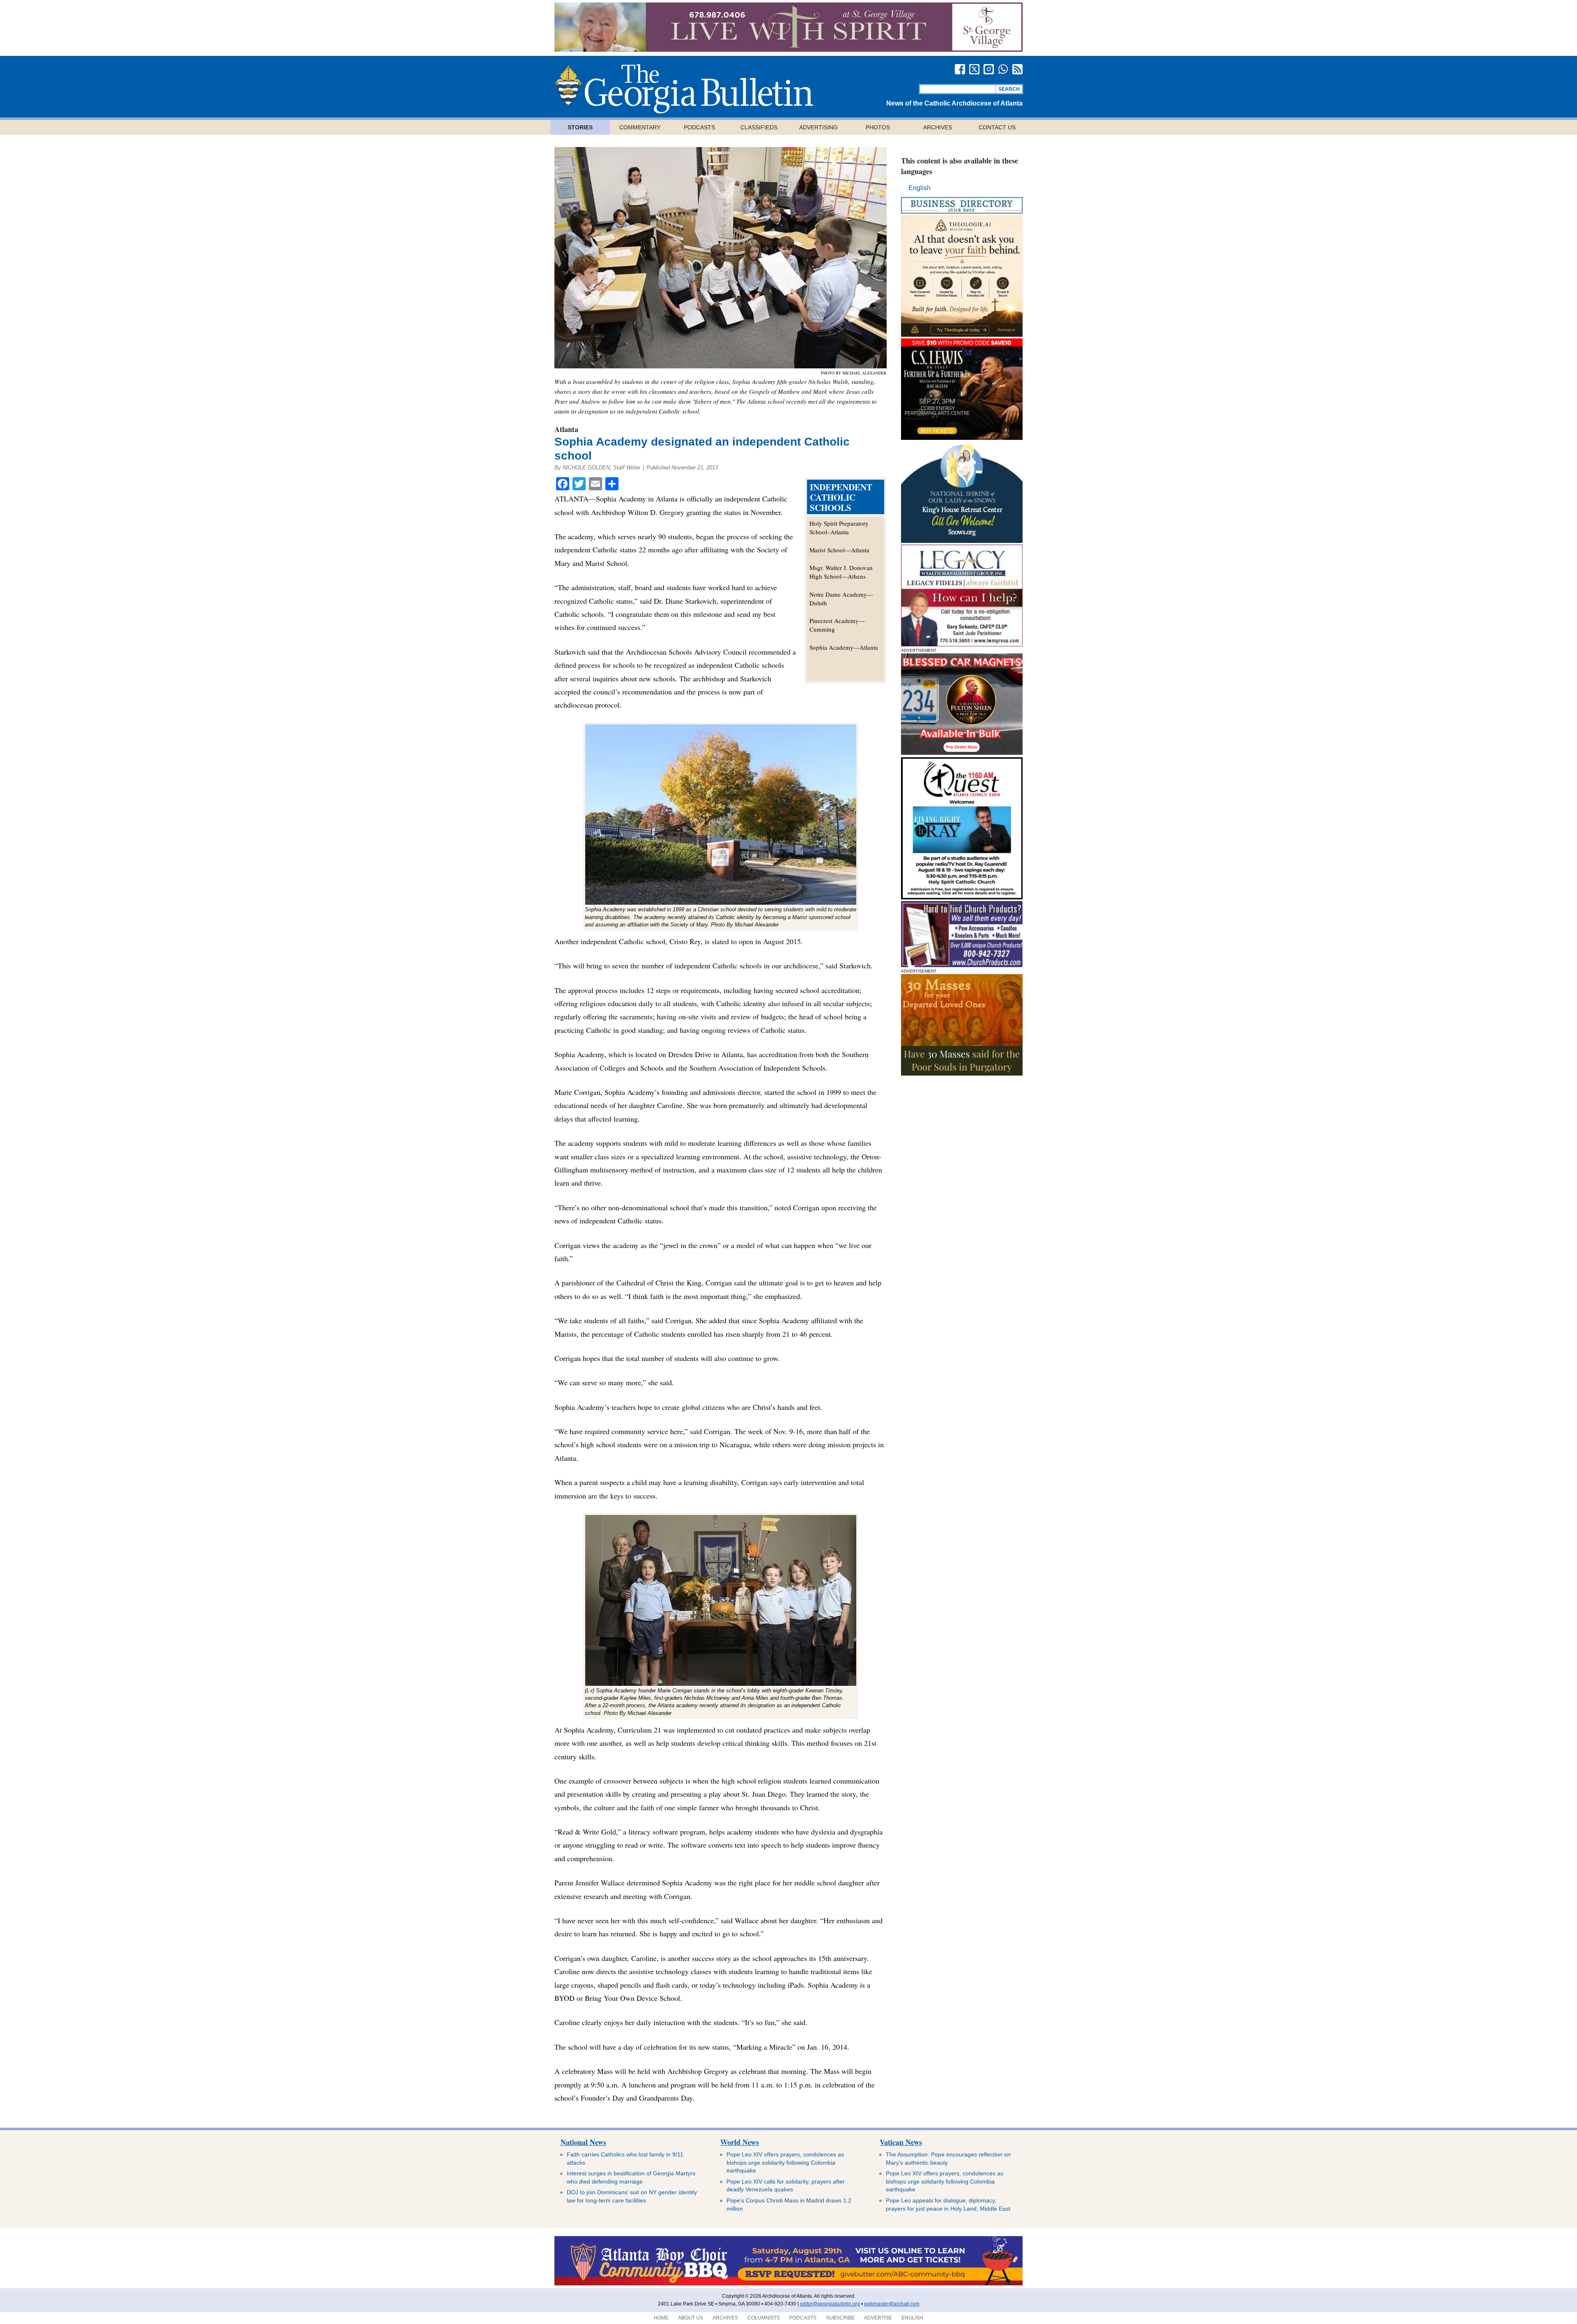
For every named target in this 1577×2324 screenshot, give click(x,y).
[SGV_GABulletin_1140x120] (788, 49)
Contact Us (997, 127)
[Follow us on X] (974, 69)
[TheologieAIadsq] (962, 334)
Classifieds (759, 127)
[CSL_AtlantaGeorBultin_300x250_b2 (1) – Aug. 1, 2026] (962, 438)
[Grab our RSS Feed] (1017, 69)
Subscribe (840, 2318)
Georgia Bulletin (684, 89)
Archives (938, 127)
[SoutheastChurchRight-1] (962, 965)
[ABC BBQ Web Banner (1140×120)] (788, 2284)
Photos (878, 127)
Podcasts (699, 127)
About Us (691, 2318)
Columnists (764, 2318)
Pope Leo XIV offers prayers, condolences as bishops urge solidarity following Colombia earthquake (785, 2162)
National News (583, 2142)
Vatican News (901, 2142)
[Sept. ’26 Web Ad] (962, 541)
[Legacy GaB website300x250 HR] (962, 644)
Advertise (878, 2318)
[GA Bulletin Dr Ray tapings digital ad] (962, 897)
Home (661, 2318)
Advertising (818, 127)
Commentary (640, 127)
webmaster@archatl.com (892, 2304)
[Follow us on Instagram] (989, 69)
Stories (580, 127)
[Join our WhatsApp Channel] (1003, 69)
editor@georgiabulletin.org (830, 2304)
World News (740, 2142)
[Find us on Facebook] (960, 69)
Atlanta (566, 429)
